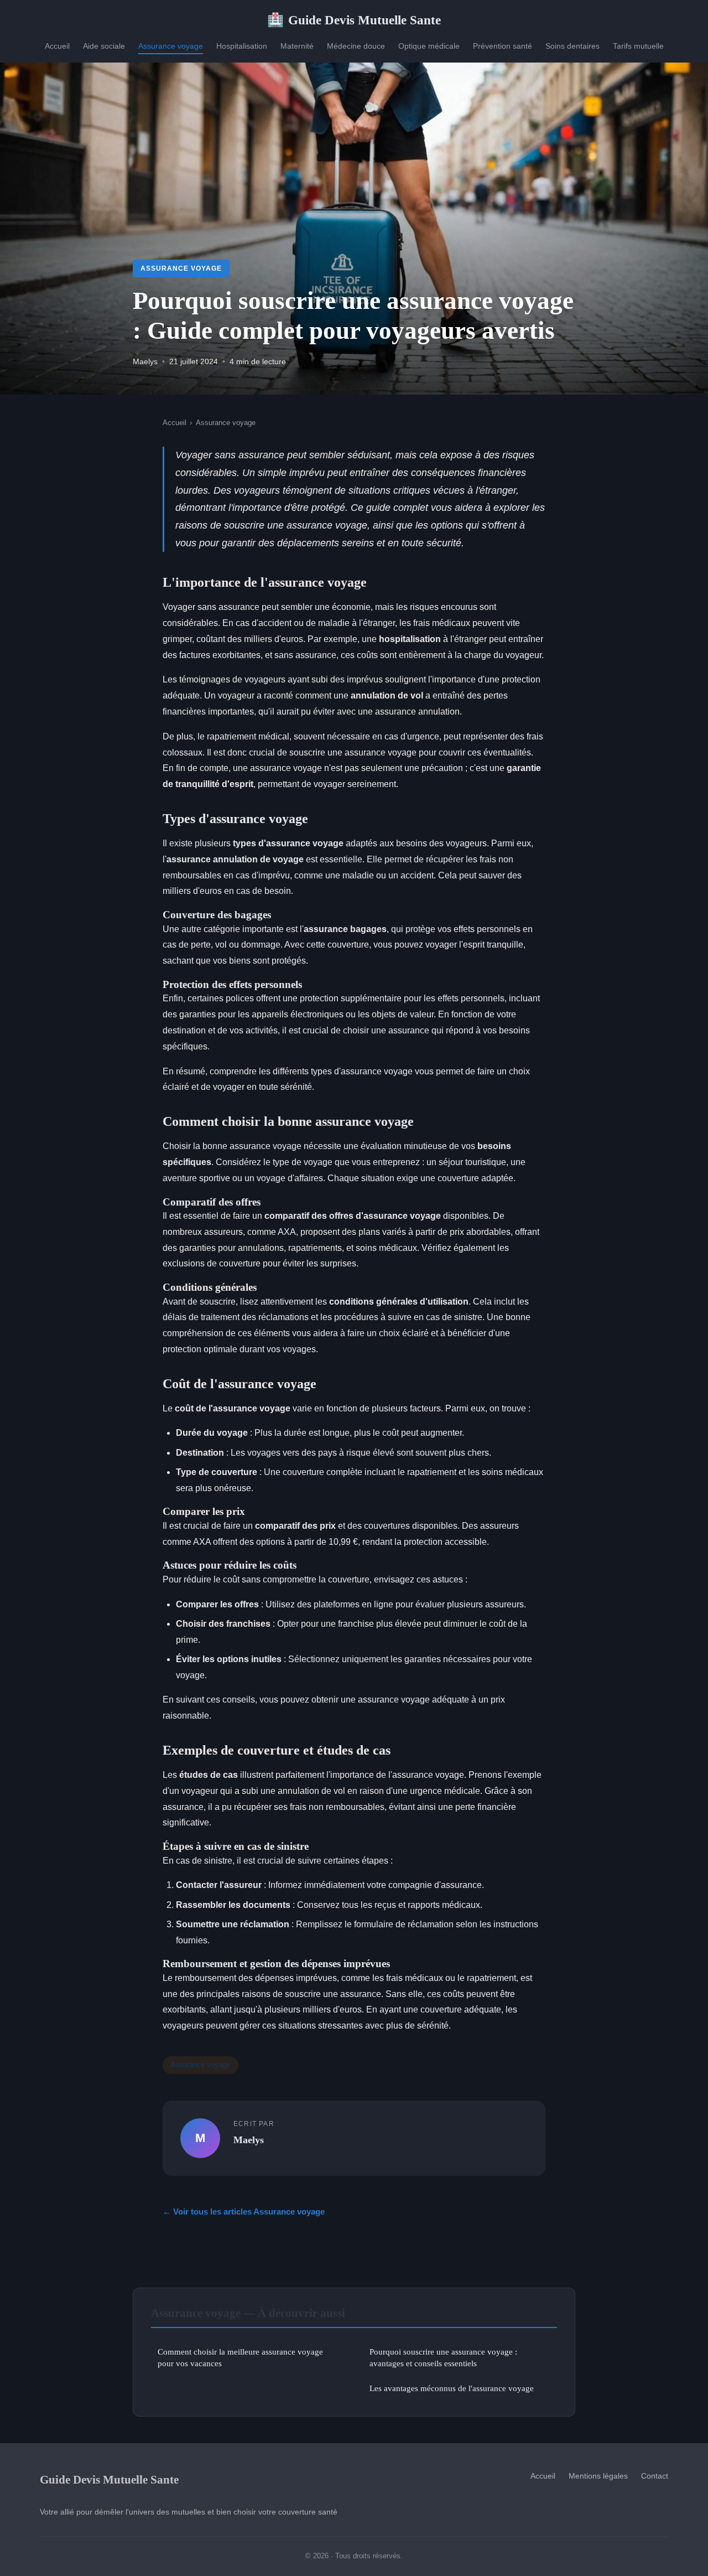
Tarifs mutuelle (638, 46)
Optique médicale (429, 46)
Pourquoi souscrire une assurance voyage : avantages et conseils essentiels (443, 2357)
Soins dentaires (572, 46)
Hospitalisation (242, 46)
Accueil (57, 46)
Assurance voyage (171, 46)
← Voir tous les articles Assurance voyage (244, 2212)
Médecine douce (356, 46)
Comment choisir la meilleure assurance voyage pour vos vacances (240, 2357)
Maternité (297, 46)
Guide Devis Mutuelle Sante (354, 20)
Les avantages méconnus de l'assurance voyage (452, 2388)
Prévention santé (503, 46)
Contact (655, 2476)
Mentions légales (598, 2476)
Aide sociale (104, 46)
